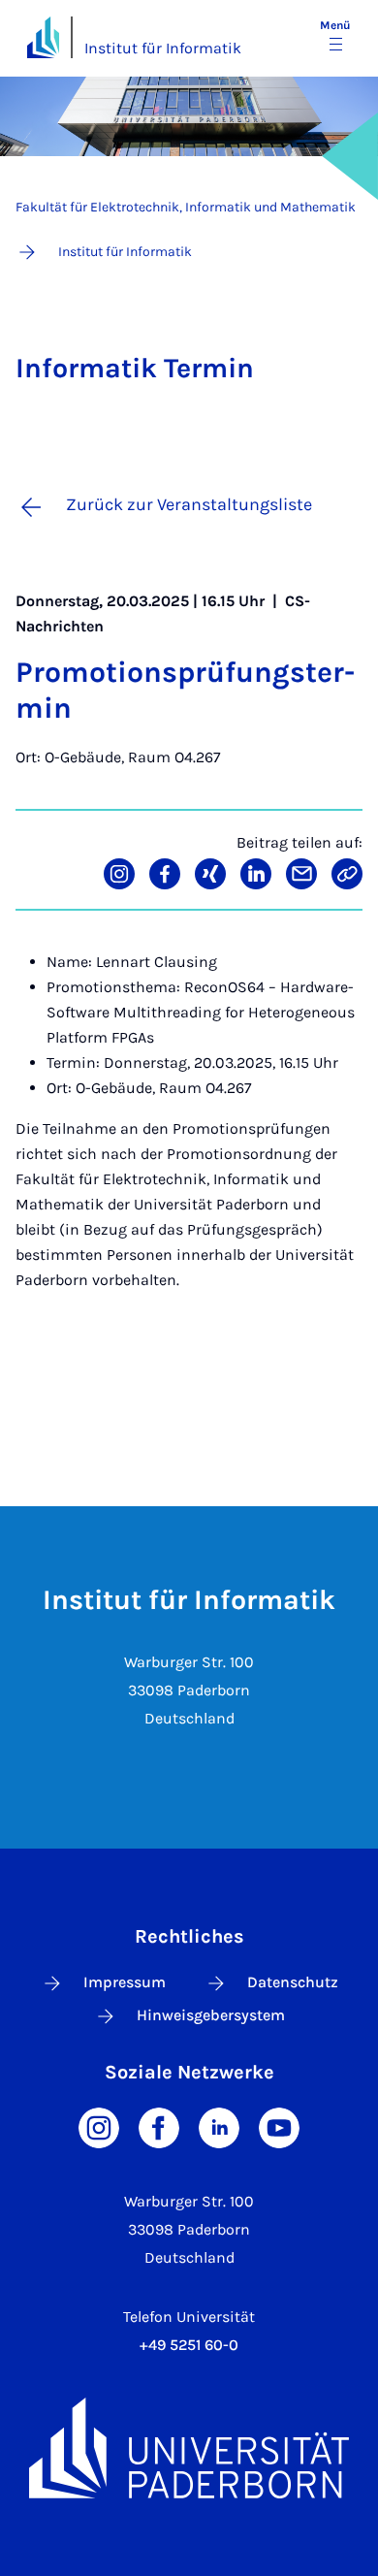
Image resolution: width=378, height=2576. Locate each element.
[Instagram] (99, 2126)
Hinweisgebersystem (211, 2015)
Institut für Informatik (163, 48)
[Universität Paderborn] (189, 2448)
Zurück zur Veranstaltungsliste (189, 504)
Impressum (125, 1982)
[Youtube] (279, 2126)
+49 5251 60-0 (189, 2345)
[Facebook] (159, 2126)
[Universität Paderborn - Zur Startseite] (43, 37)
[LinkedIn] (219, 2126)
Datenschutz (293, 1982)
